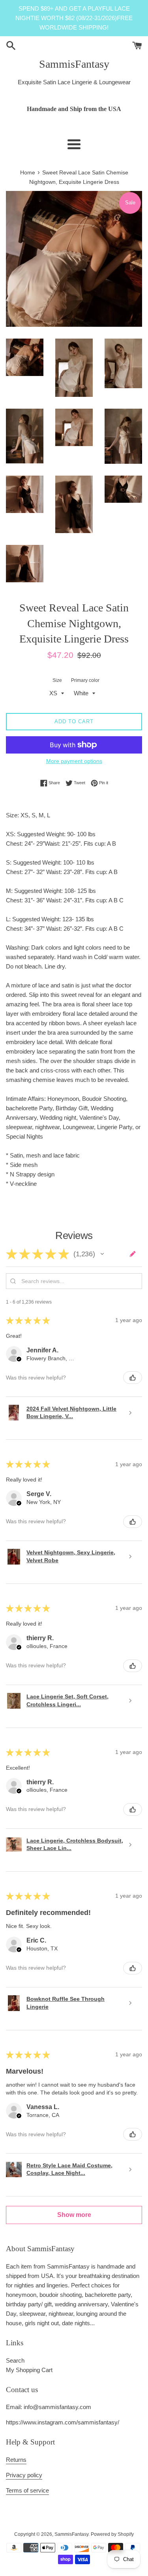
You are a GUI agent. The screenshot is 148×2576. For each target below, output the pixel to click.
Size (57, 680)
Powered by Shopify (112, 2534)
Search (15, 2360)
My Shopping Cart (29, 2370)
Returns (16, 2460)
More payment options (74, 761)
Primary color (85, 680)
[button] (102, 1254)
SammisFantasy (74, 64)
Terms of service (27, 2490)
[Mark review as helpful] (133, 1378)
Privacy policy (24, 2475)
